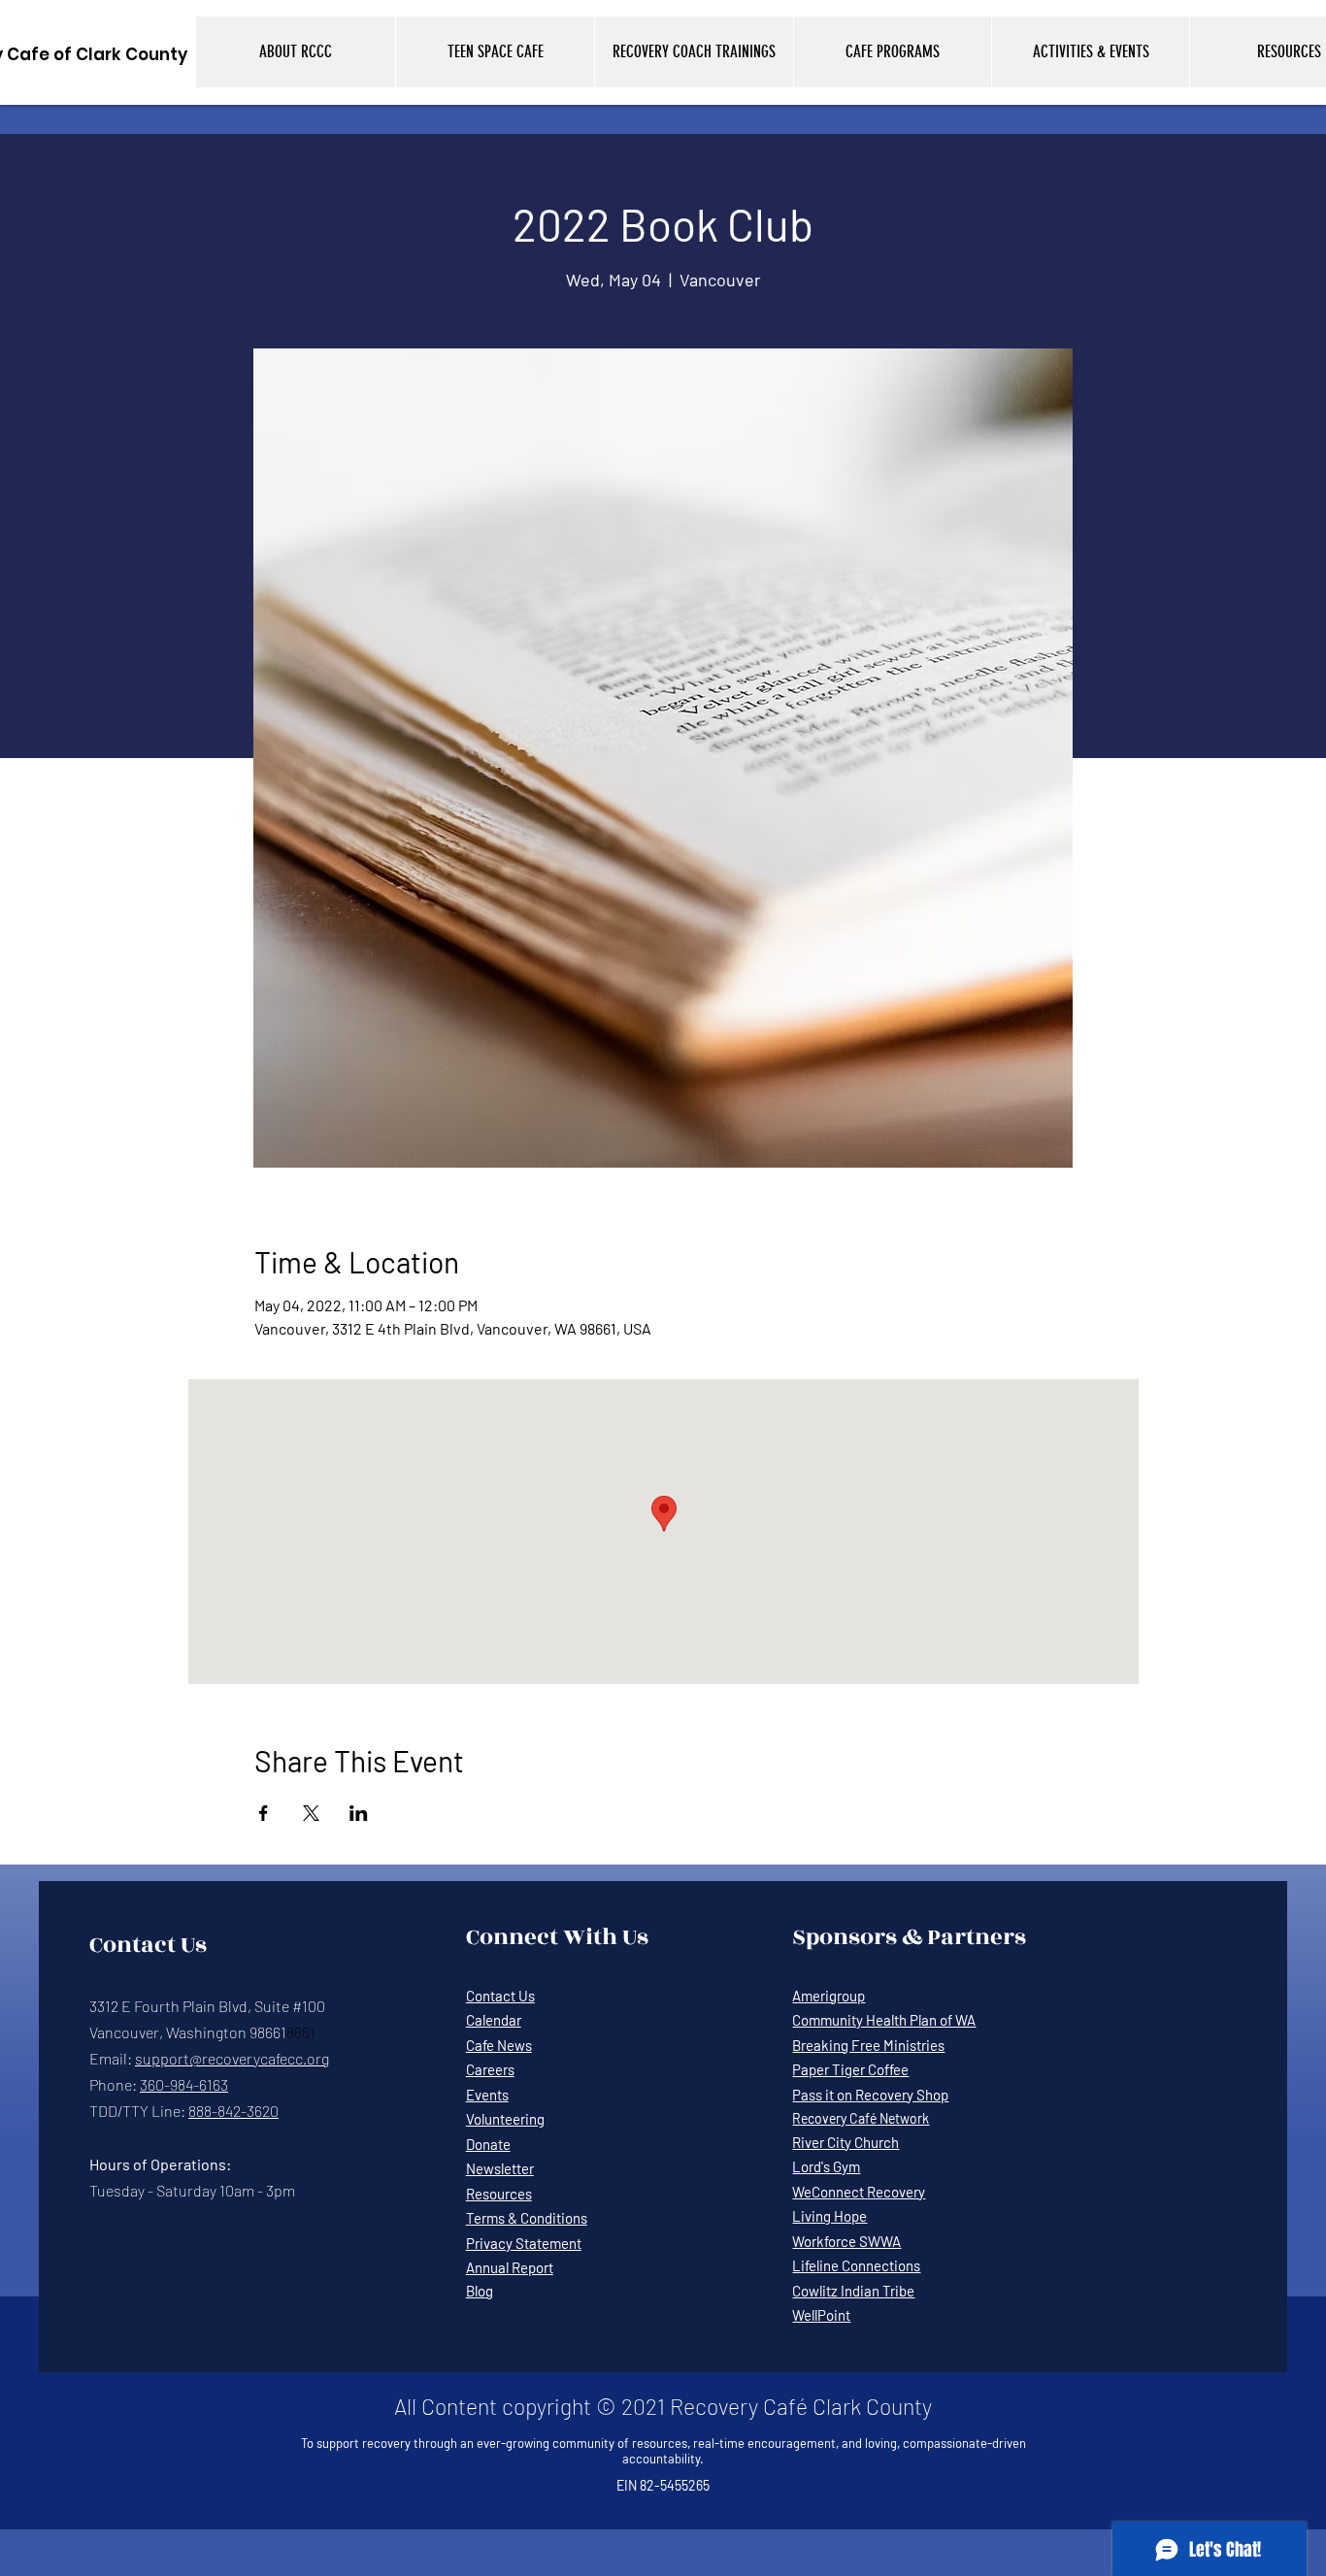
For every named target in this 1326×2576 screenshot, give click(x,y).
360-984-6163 (184, 2084)
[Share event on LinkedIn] (359, 1813)
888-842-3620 (233, 2111)
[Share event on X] (311, 1813)
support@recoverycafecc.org (232, 2058)
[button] (296, 52)
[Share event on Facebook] (264, 1813)
